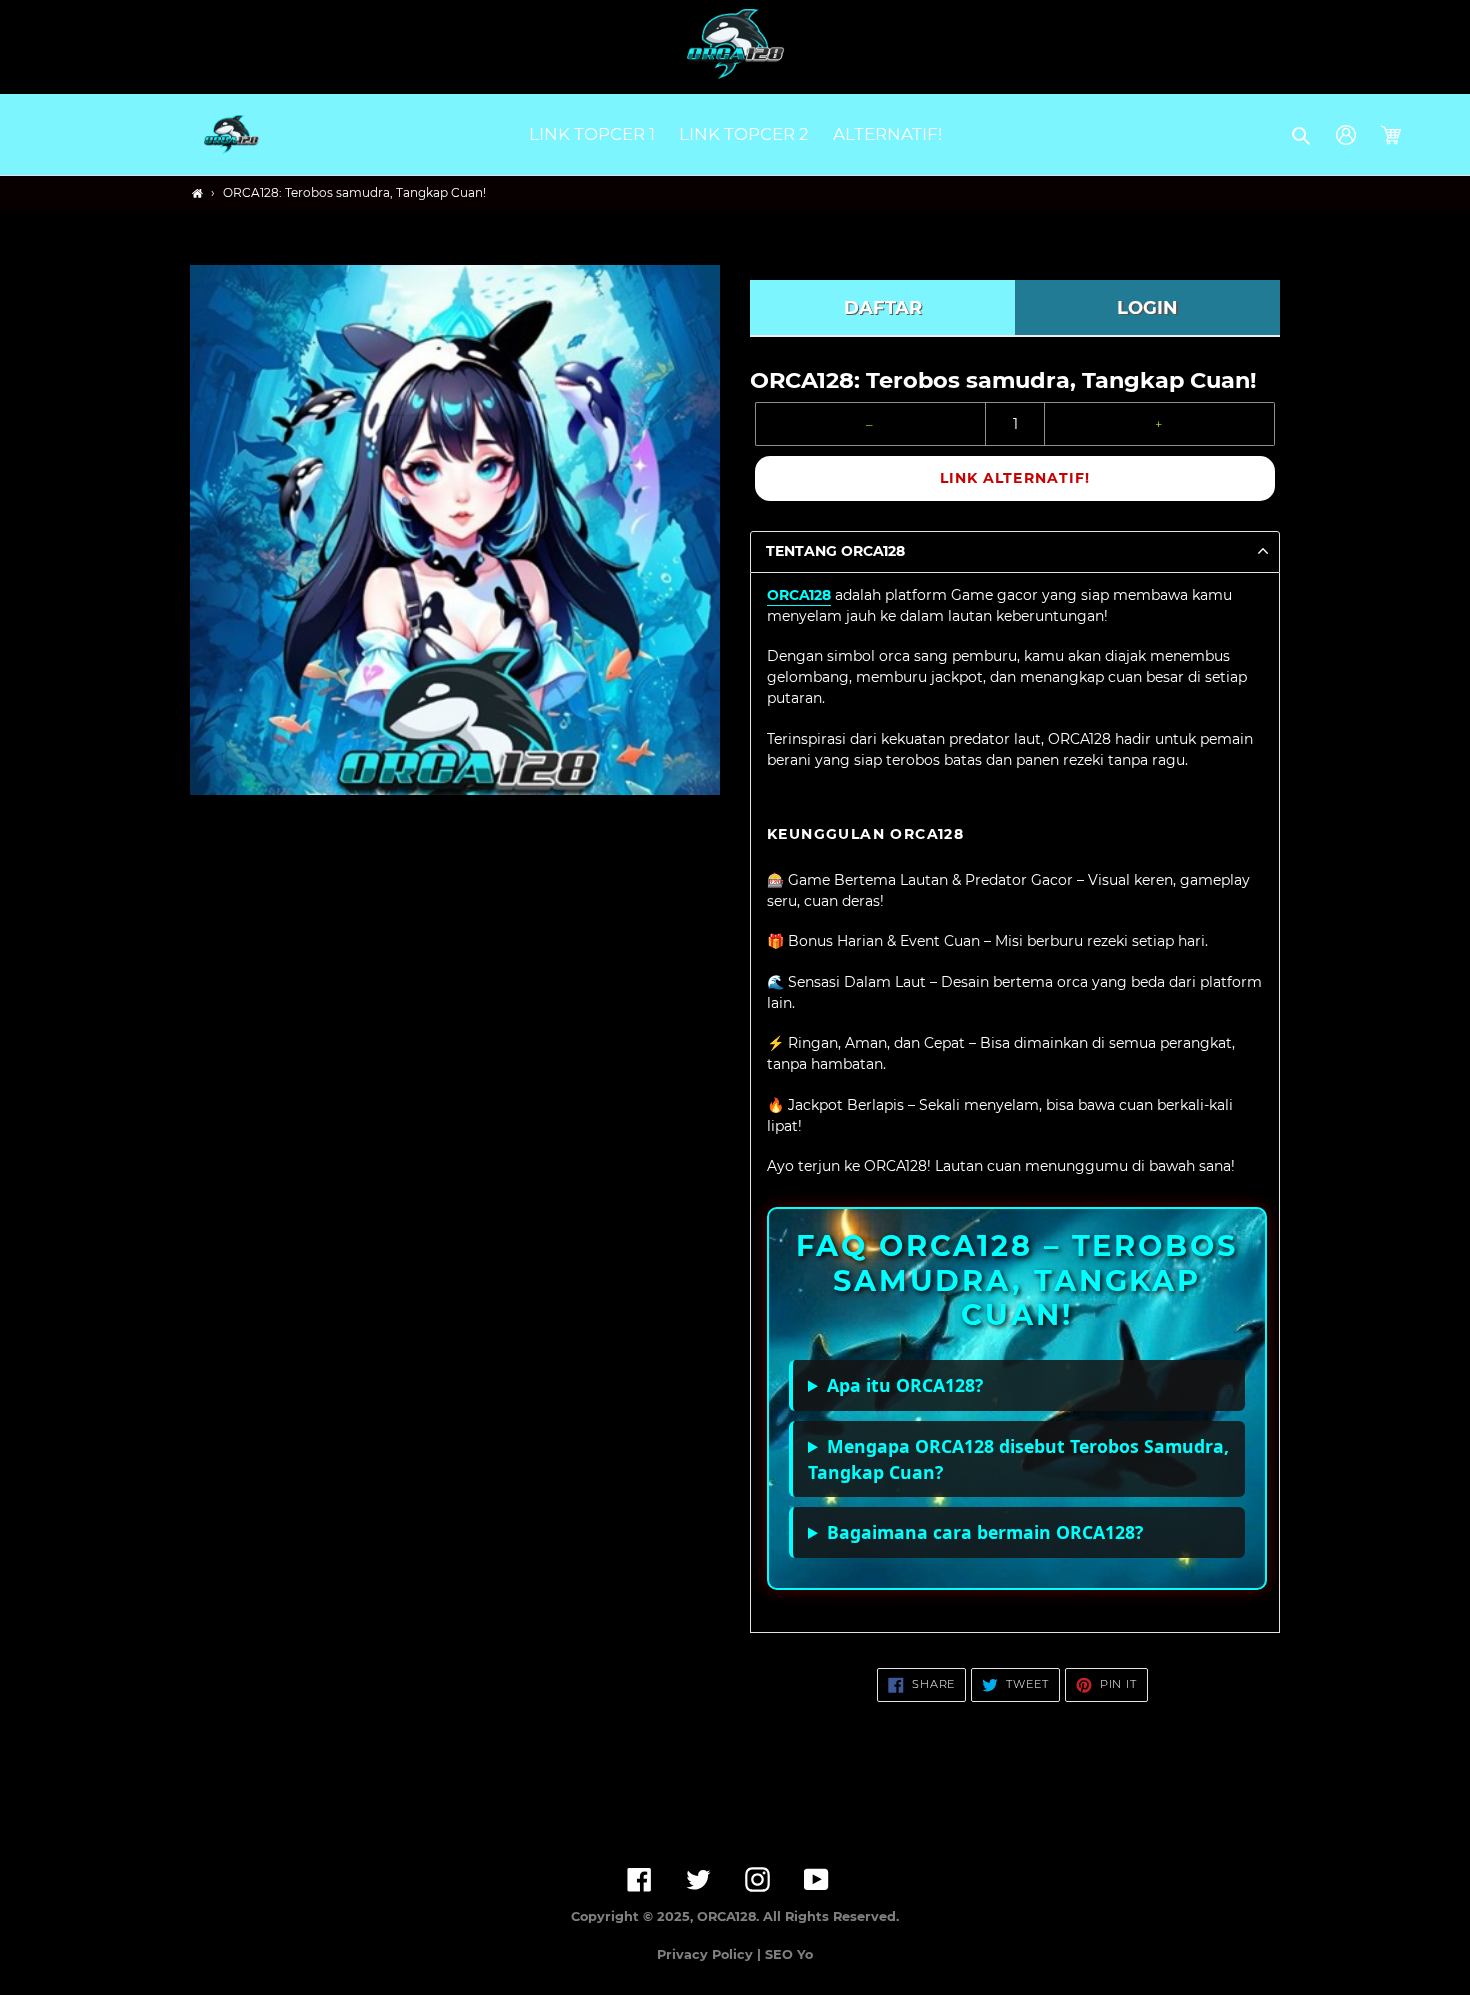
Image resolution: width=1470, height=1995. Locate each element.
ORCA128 (799, 595)
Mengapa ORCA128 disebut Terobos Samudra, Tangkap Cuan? (1018, 1459)
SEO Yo (789, 1954)
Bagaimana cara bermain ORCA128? (985, 1532)
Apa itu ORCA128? (905, 1385)
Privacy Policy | (711, 1954)
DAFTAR (883, 308)
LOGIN (1147, 308)
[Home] (197, 193)
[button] (1302, 135)
